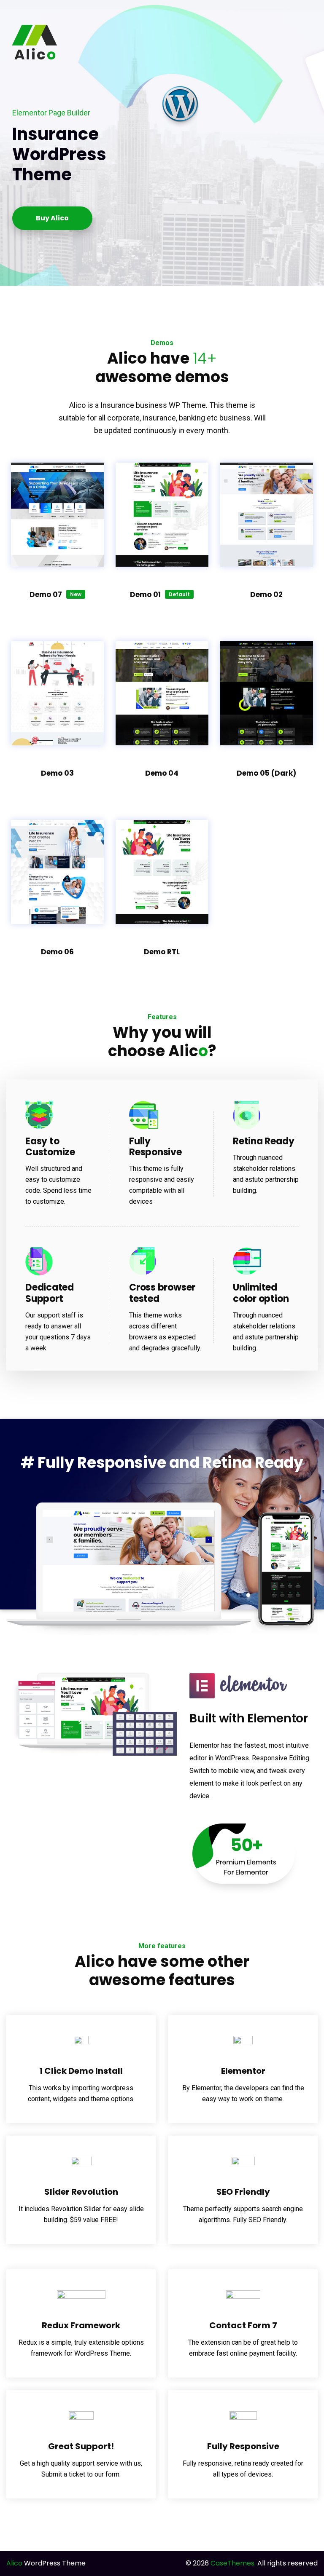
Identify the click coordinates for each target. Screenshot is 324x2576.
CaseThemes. (233, 2563)
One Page (57, 502)
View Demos (162, 847)
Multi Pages (57, 477)
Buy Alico (52, 218)
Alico (14, 2563)
